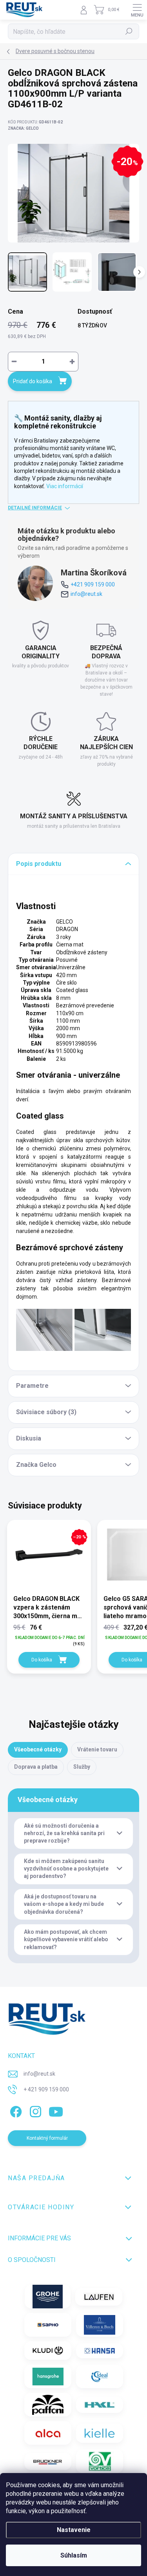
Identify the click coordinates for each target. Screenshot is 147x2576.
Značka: (23, 128)
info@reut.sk (86, 594)
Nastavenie (74, 2530)
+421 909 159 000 (93, 584)
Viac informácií (65, 486)
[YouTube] (56, 2110)
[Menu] (137, 10)
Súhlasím (74, 2555)
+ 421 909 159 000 (46, 2089)
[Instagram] (34, 2110)
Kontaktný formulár (47, 2138)
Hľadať (129, 31)
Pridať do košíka (33, 381)
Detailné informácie (35, 508)
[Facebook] (15, 2110)
